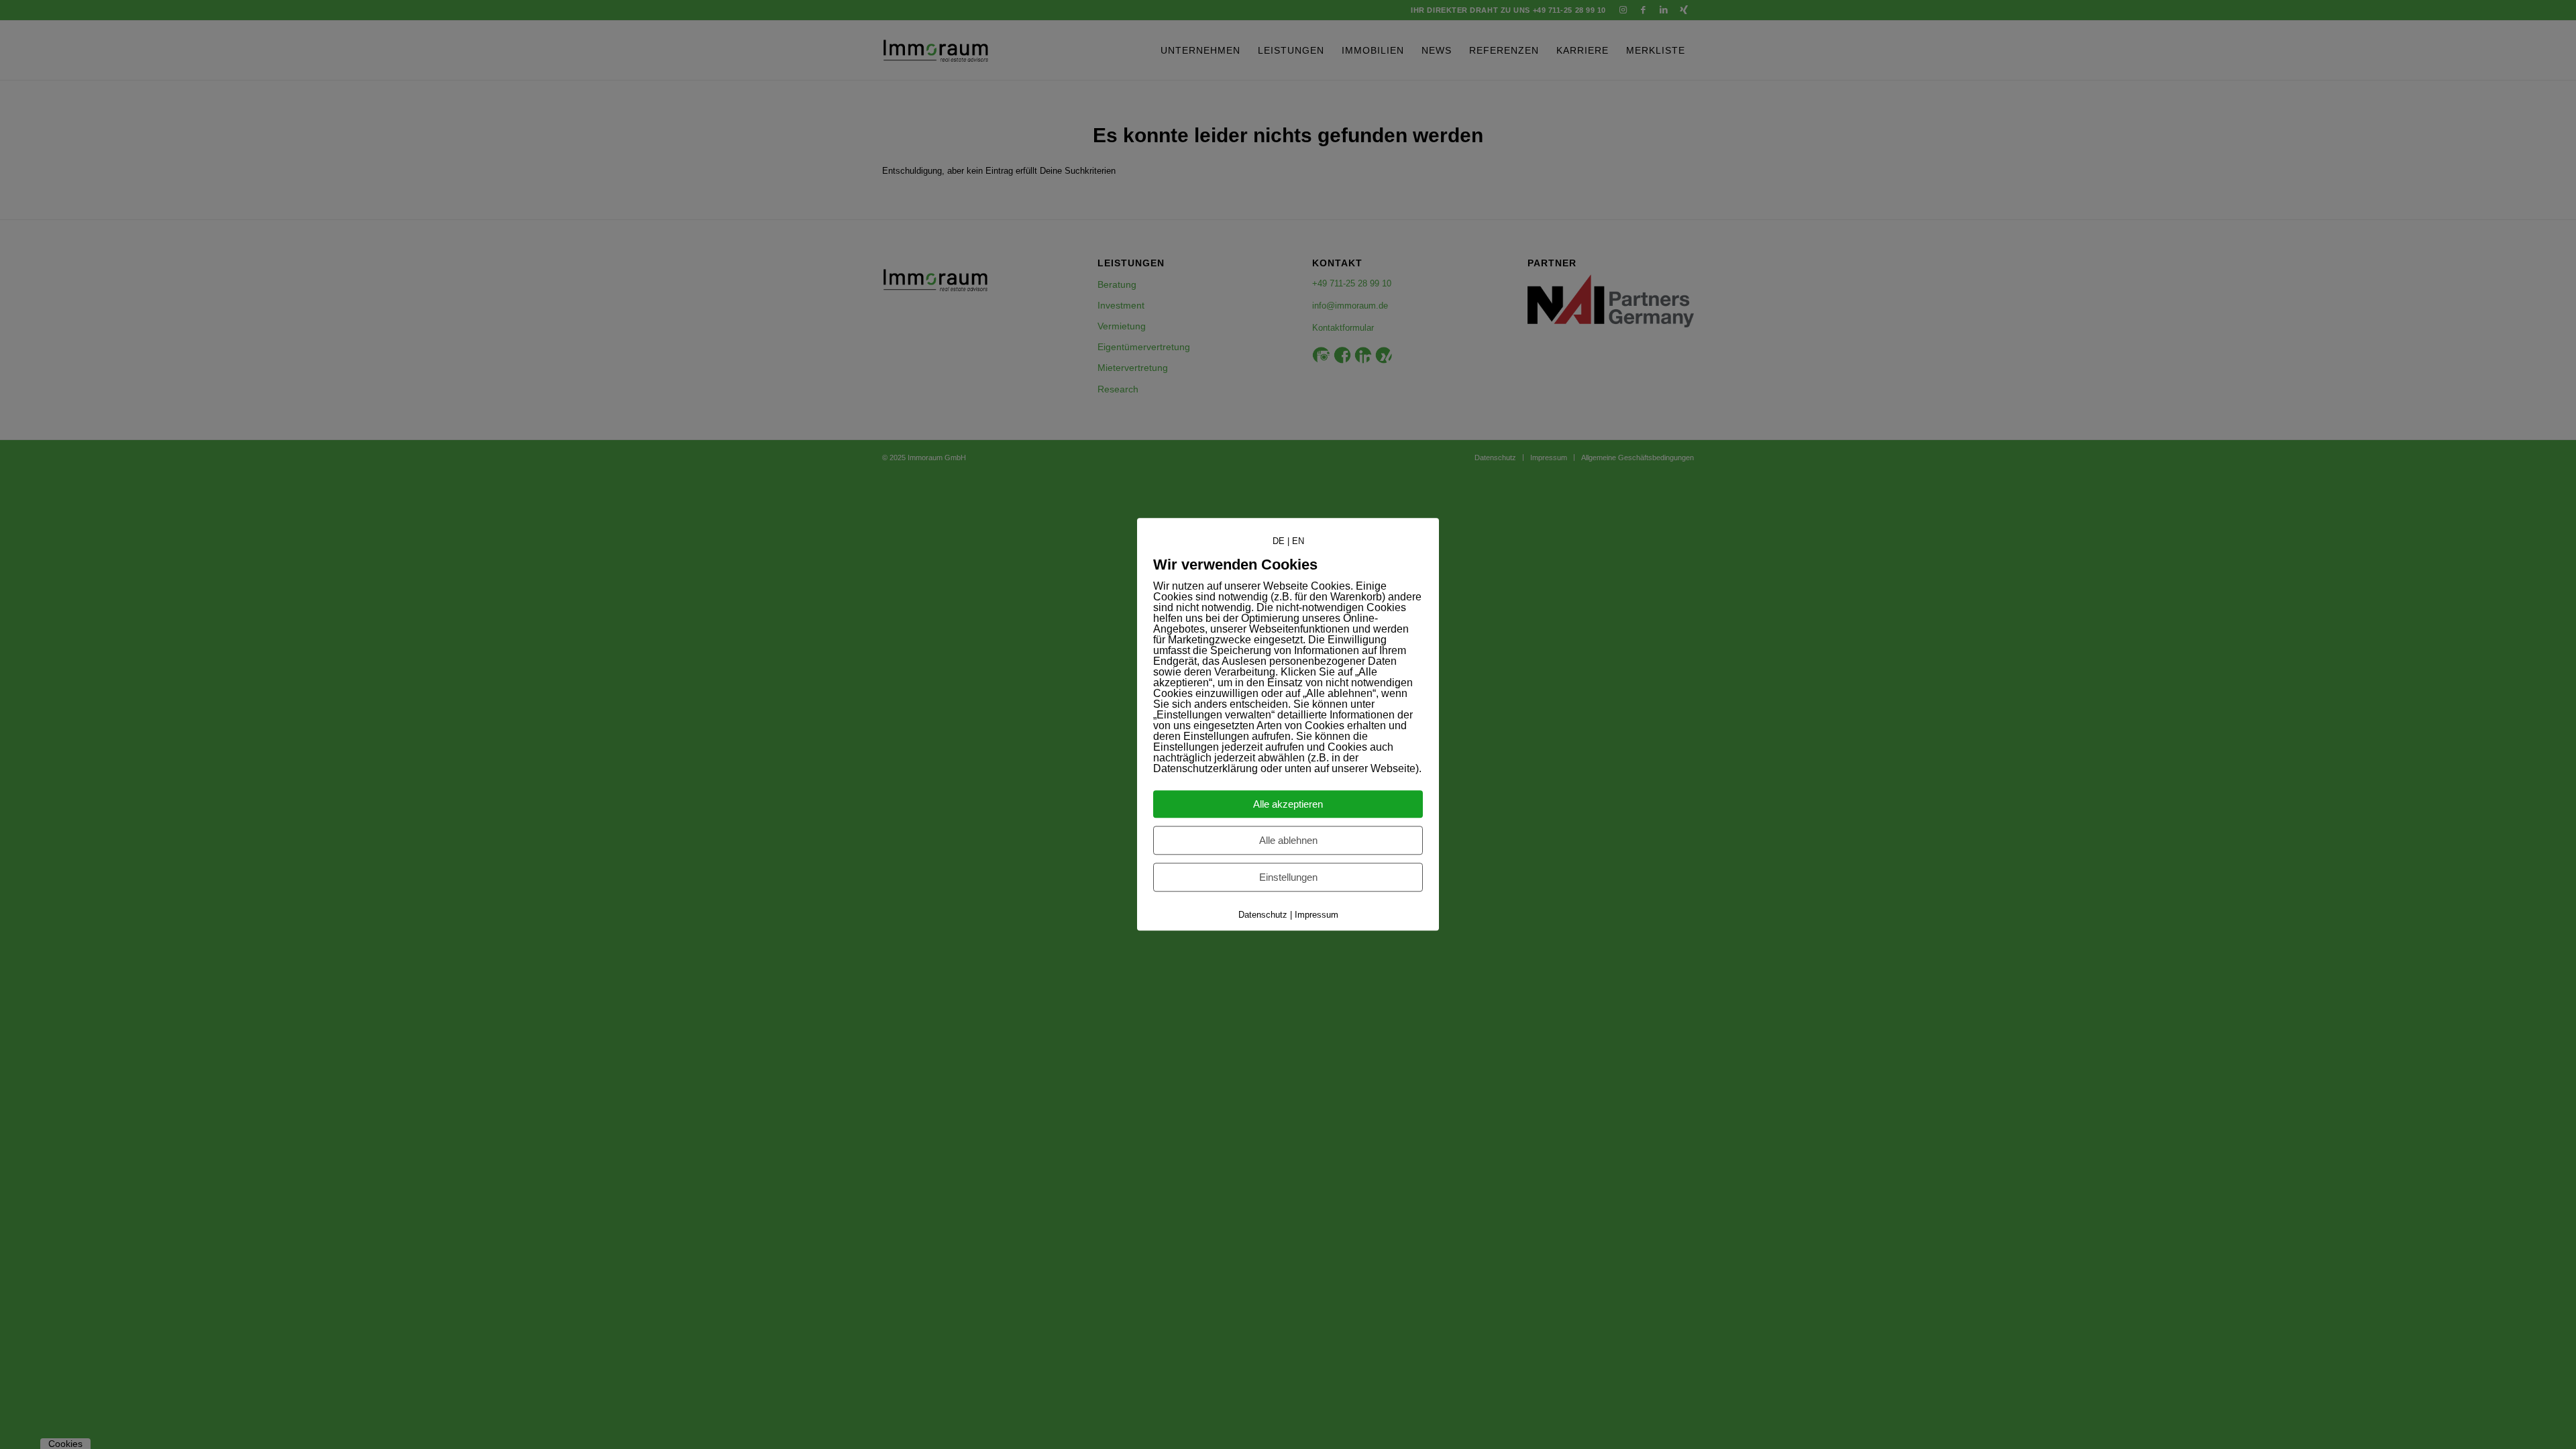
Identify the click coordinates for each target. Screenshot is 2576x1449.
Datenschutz (1263, 915)
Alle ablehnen (1288, 841)
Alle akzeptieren (1288, 805)
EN (1298, 541)
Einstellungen (1288, 878)
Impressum (1317, 915)
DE (1279, 541)
